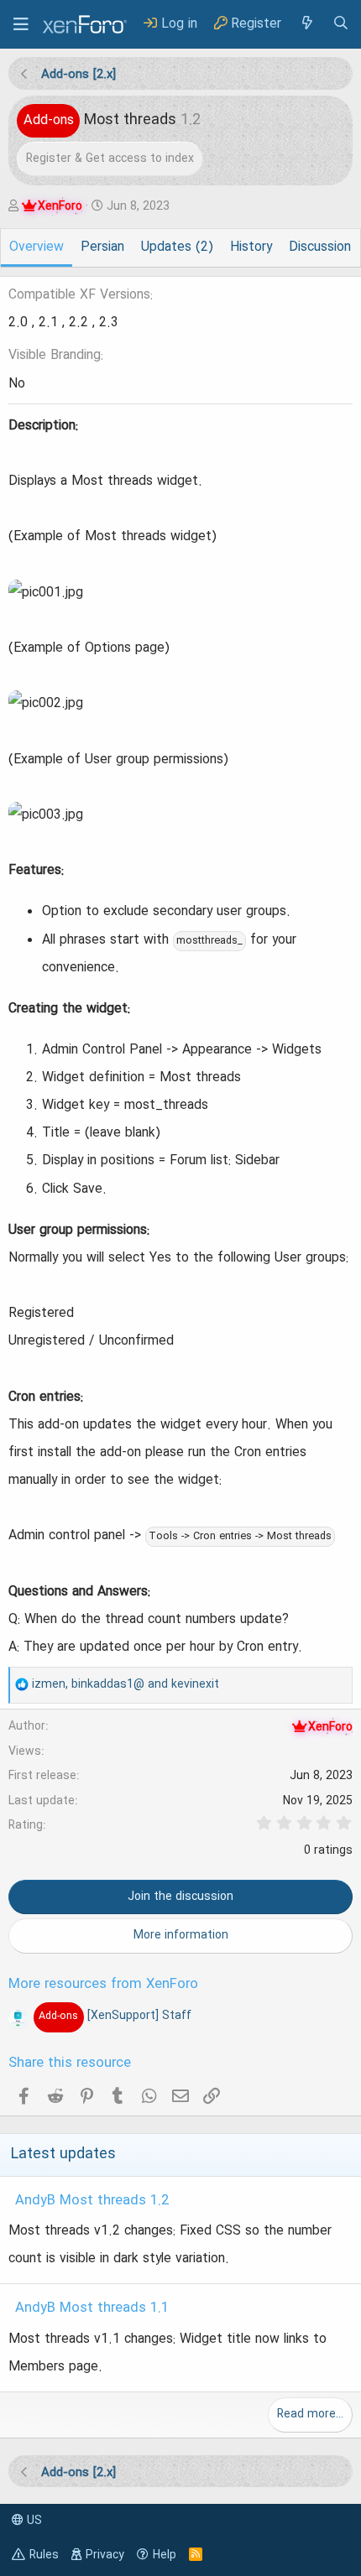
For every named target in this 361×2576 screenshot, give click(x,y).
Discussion (320, 247)
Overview (37, 247)
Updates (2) (177, 247)
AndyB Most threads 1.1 (92, 2308)
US (33, 2521)
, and (126, 1684)
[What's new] (306, 24)
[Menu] (21, 24)
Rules (44, 2555)
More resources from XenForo (103, 1985)
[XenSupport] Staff (115, 2016)
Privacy (105, 2555)
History (251, 247)
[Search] (341, 24)
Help (165, 2555)
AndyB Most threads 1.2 (92, 2201)
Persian (102, 247)
